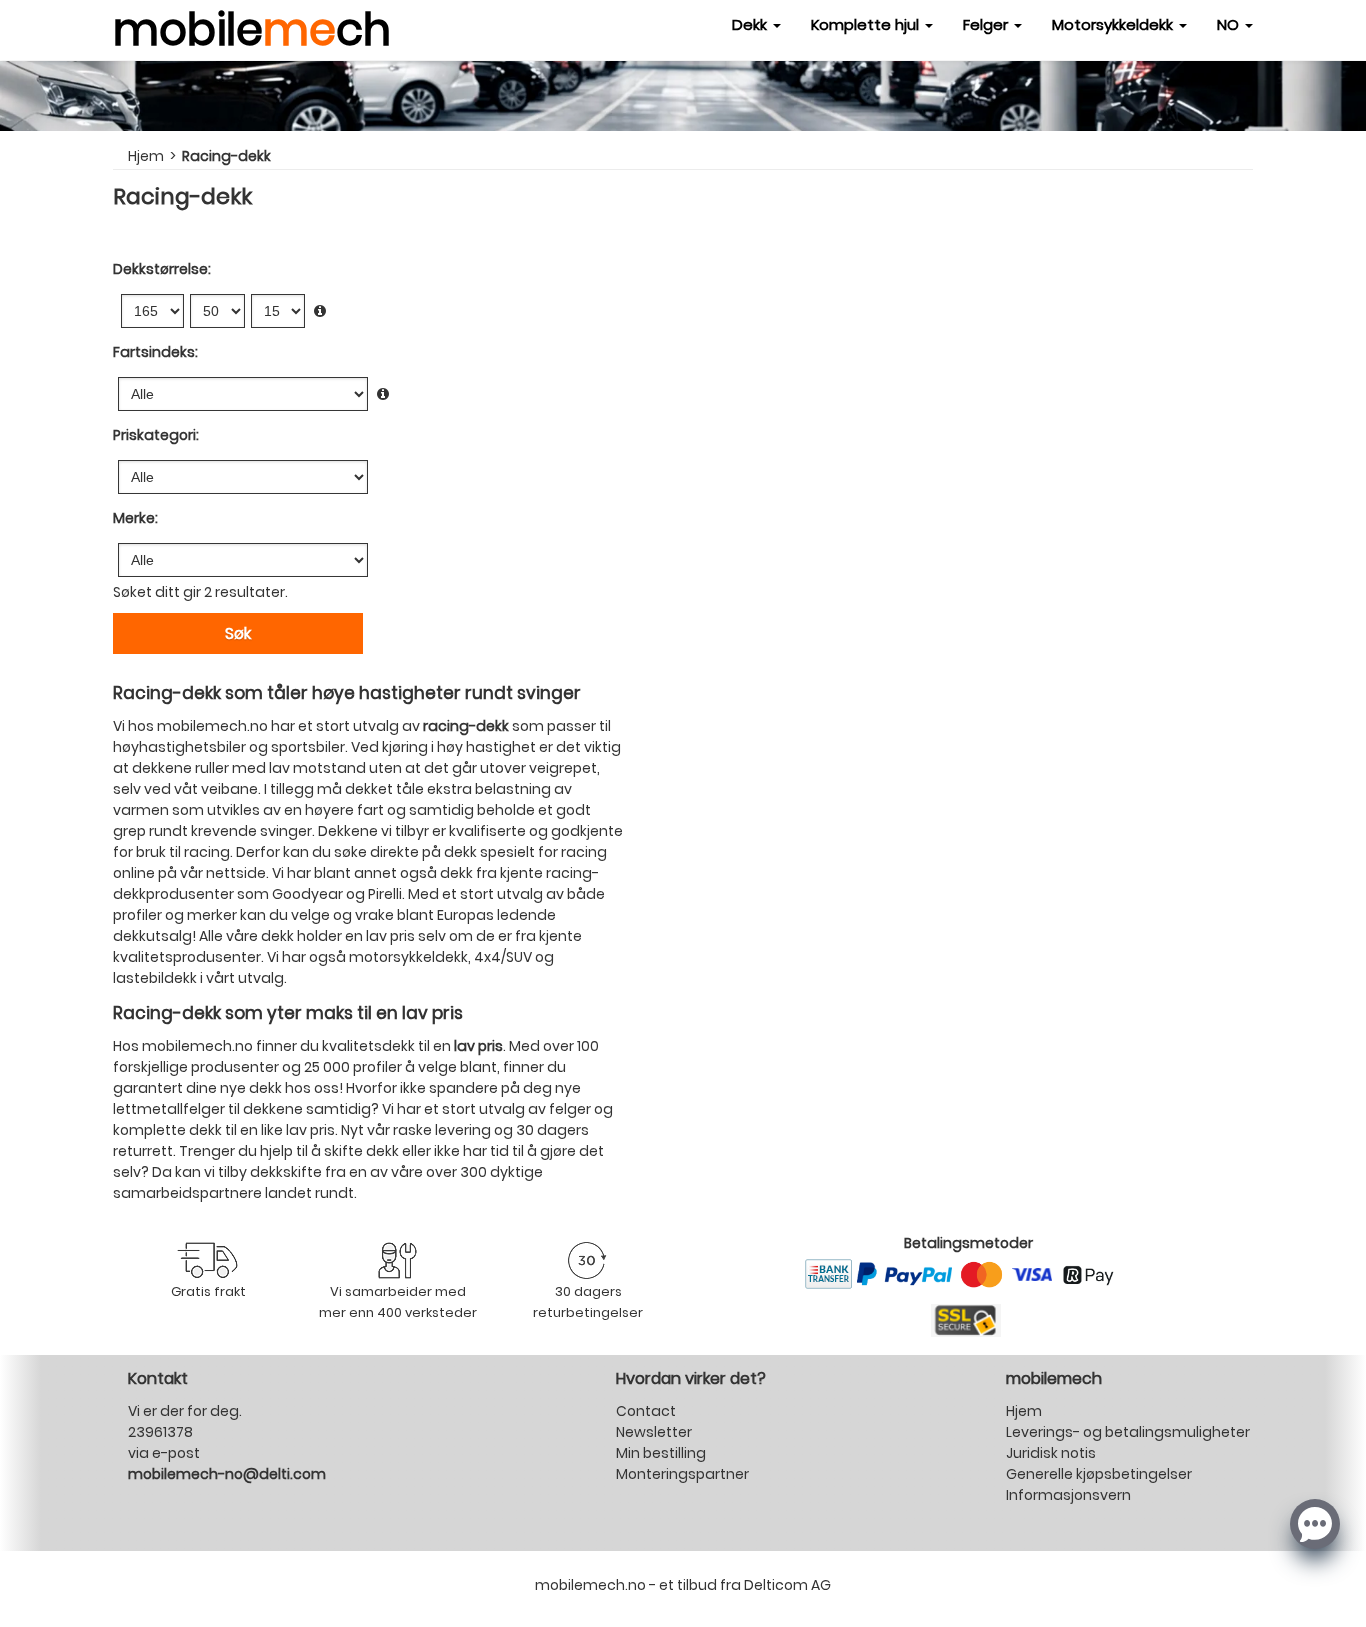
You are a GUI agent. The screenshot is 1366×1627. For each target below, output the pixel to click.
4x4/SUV (503, 957)
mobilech (252, 25)
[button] (1315, 1522)
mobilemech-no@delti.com (227, 1474)
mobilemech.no (197, 1046)
